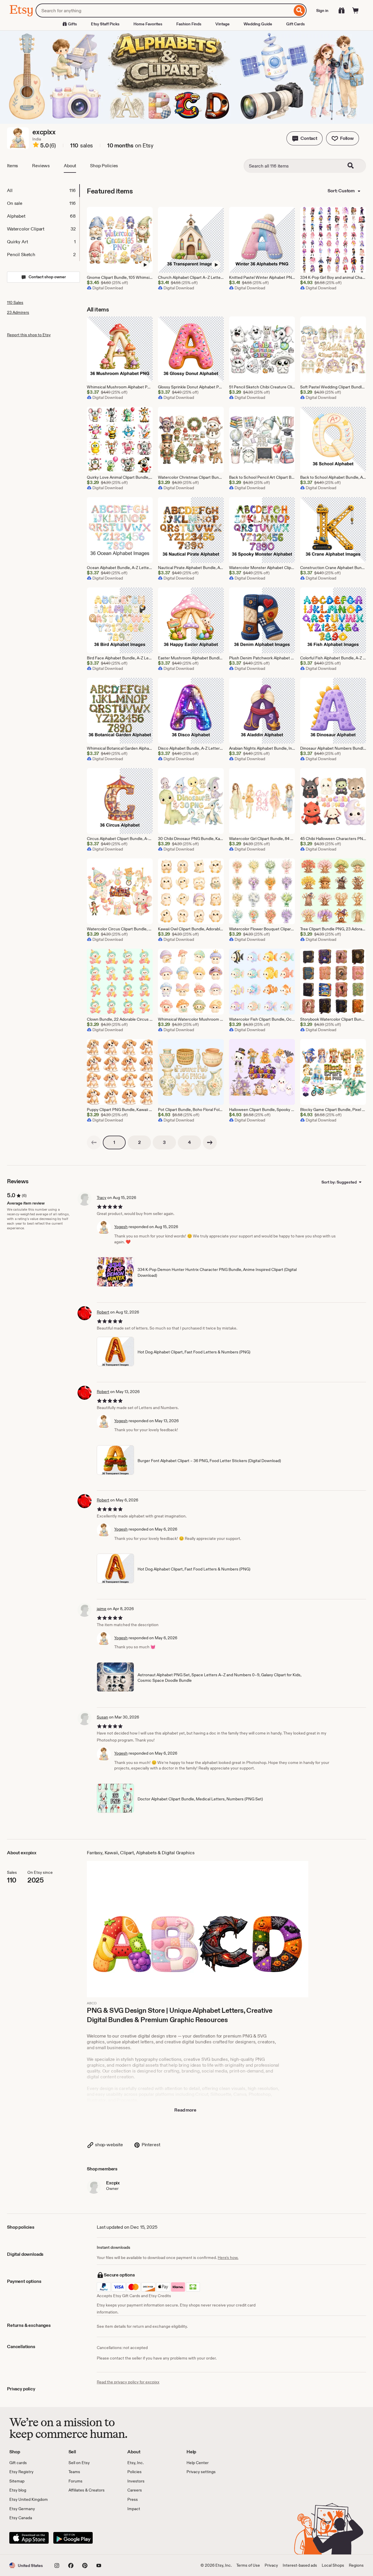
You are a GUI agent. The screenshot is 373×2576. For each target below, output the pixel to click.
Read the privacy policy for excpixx (128, 2382)
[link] (94, 1142)
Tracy (102, 1198)
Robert (103, 1312)
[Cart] (356, 10)
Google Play (73, 2538)
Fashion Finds (189, 24)
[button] (305, 138)
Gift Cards (295, 24)
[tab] (43, 191)
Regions (356, 2565)
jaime (102, 1609)
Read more (185, 2110)
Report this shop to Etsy (29, 335)
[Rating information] (36, 146)
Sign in (322, 10)
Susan (102, 1717)
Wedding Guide (258, 24)
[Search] (299, 10)
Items (13, 166)
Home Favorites (148, 24)
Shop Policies (104, 166)
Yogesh (121, 1227)
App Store (29, 2538)
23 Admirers (18, 312)
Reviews (41, 166)
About (70, 166)
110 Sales (15, 302)
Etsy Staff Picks (105, 24)
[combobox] (164, 10)
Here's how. (228, 2258)
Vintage (222, 24)
